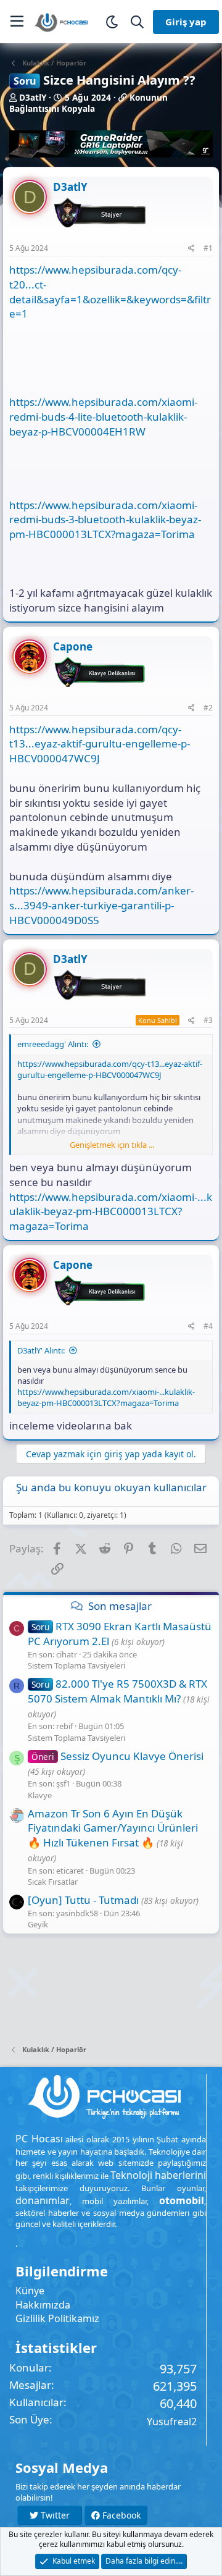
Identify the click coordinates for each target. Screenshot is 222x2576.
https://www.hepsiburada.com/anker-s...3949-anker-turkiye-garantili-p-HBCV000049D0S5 (101, 905)
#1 (208, 248)
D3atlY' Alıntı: (41, 1350)
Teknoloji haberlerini (158, 2175)
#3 (208, 1020)
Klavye (40, 1795)
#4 (208, 1326)
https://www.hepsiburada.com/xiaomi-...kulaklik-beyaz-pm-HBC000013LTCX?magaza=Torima (111, 1212)
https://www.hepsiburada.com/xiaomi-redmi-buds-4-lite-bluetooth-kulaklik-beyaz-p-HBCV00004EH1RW (103, 417)
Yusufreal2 (172, 2422)
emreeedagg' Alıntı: (53, 1044)
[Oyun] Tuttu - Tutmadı (83, 1900)
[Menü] (17, 22)
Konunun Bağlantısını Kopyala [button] (88, 103)
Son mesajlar (120, 1606)
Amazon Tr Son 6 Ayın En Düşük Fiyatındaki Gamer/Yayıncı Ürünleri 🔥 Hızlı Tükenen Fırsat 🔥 (113, 1828)
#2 (208, 708)
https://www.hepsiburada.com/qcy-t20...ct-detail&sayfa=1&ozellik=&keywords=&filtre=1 (110, 292)
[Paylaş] (191, 249)
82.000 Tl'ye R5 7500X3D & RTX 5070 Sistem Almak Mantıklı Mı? (117, 1691)
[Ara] (137, 22)
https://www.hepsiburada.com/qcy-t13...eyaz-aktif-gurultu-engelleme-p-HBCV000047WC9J (100, 744)
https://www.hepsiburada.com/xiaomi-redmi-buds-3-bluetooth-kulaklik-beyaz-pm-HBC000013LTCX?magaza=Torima (105, 520)
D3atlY (33, 98)
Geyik (38, 1924)
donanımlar (43, 2200)
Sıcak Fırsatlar (53, 1882)
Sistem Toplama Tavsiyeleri (76, 1665)
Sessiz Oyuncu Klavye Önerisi (117, 1756)
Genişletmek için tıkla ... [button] (112, 1145)
